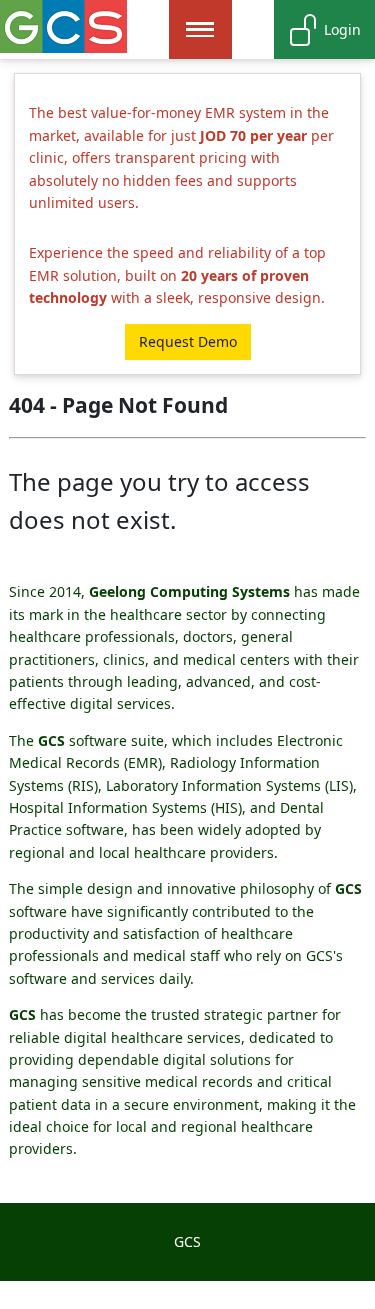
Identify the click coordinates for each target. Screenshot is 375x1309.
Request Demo (188, 341)
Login (342, 29)
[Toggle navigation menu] (200, 29)
